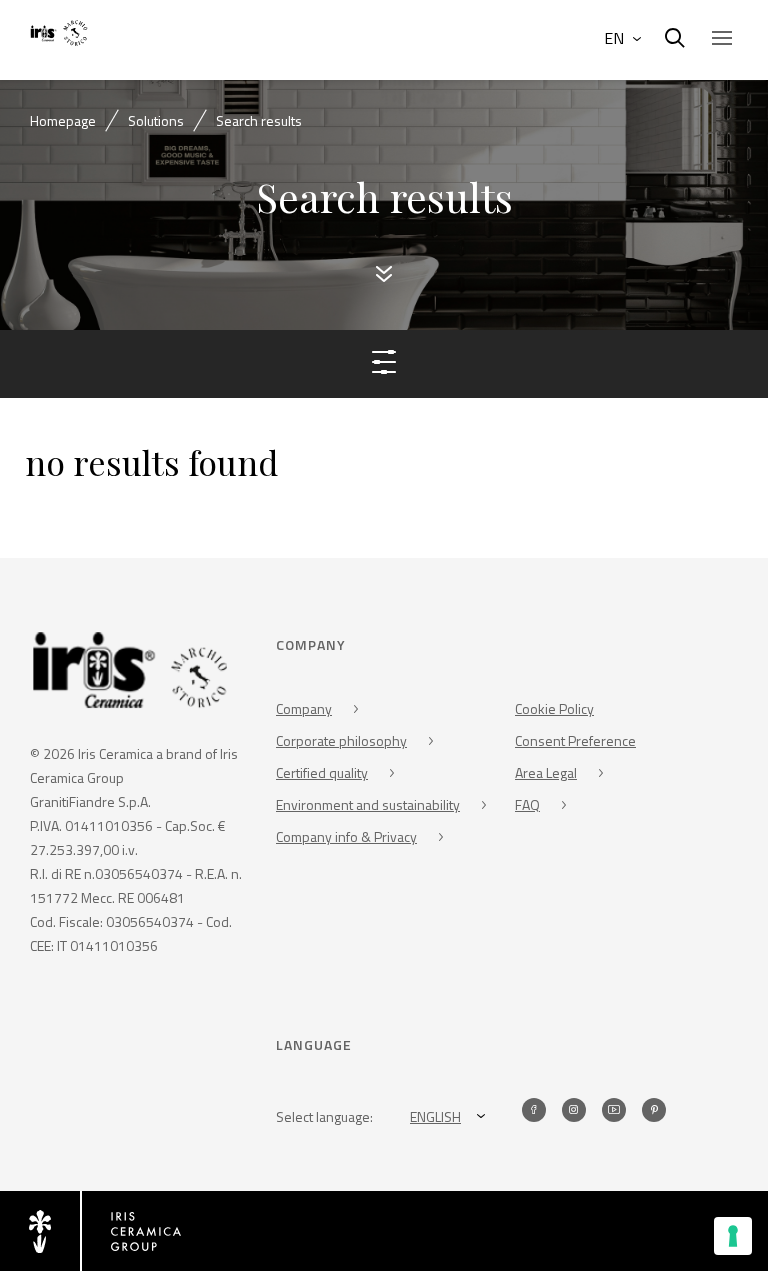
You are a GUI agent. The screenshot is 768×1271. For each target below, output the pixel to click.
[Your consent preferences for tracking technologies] (733, 1236)
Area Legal (546, 772)
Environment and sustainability (368, 804)
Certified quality (322, 772)
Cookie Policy (554, 708)
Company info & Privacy (346, 836)
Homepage (63, 120)
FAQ (527, 804)
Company (304, 708)
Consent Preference (575, 740)
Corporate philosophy (341, 740)
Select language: (324, 1116)
